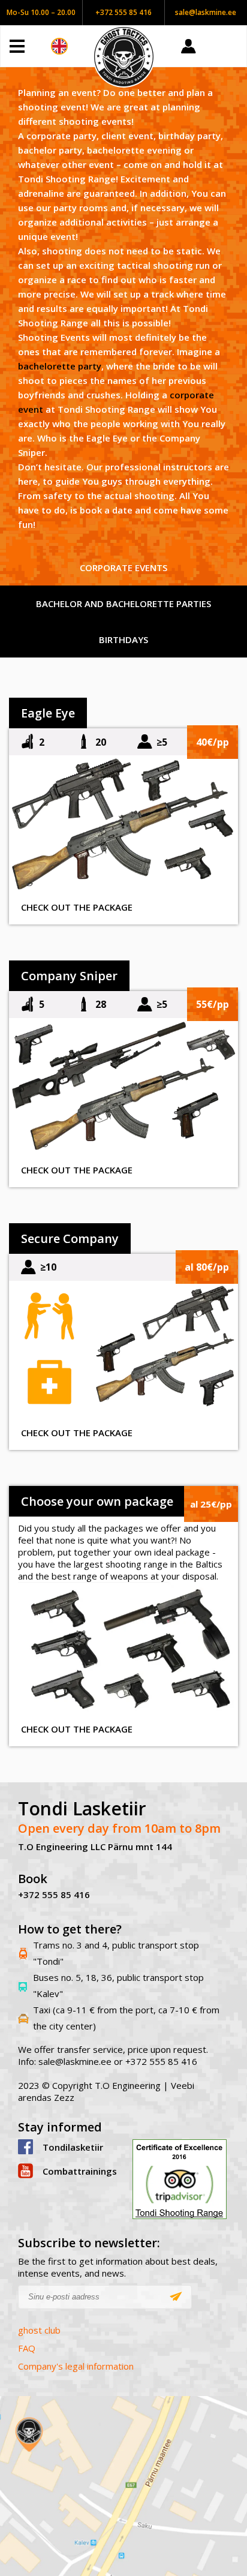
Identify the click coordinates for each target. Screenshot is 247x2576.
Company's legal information (76, 2366)
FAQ (27, 2348)
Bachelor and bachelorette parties (123, 604)
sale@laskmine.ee (206, 12)
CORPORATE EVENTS (123, 568)
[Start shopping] (229, 46)
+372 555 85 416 (123, 12)
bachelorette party (60, 366)
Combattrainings (79, 2171)
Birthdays (123, 640)
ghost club (39, 2330)
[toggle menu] (30, 46)
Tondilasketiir (73, 2147)
